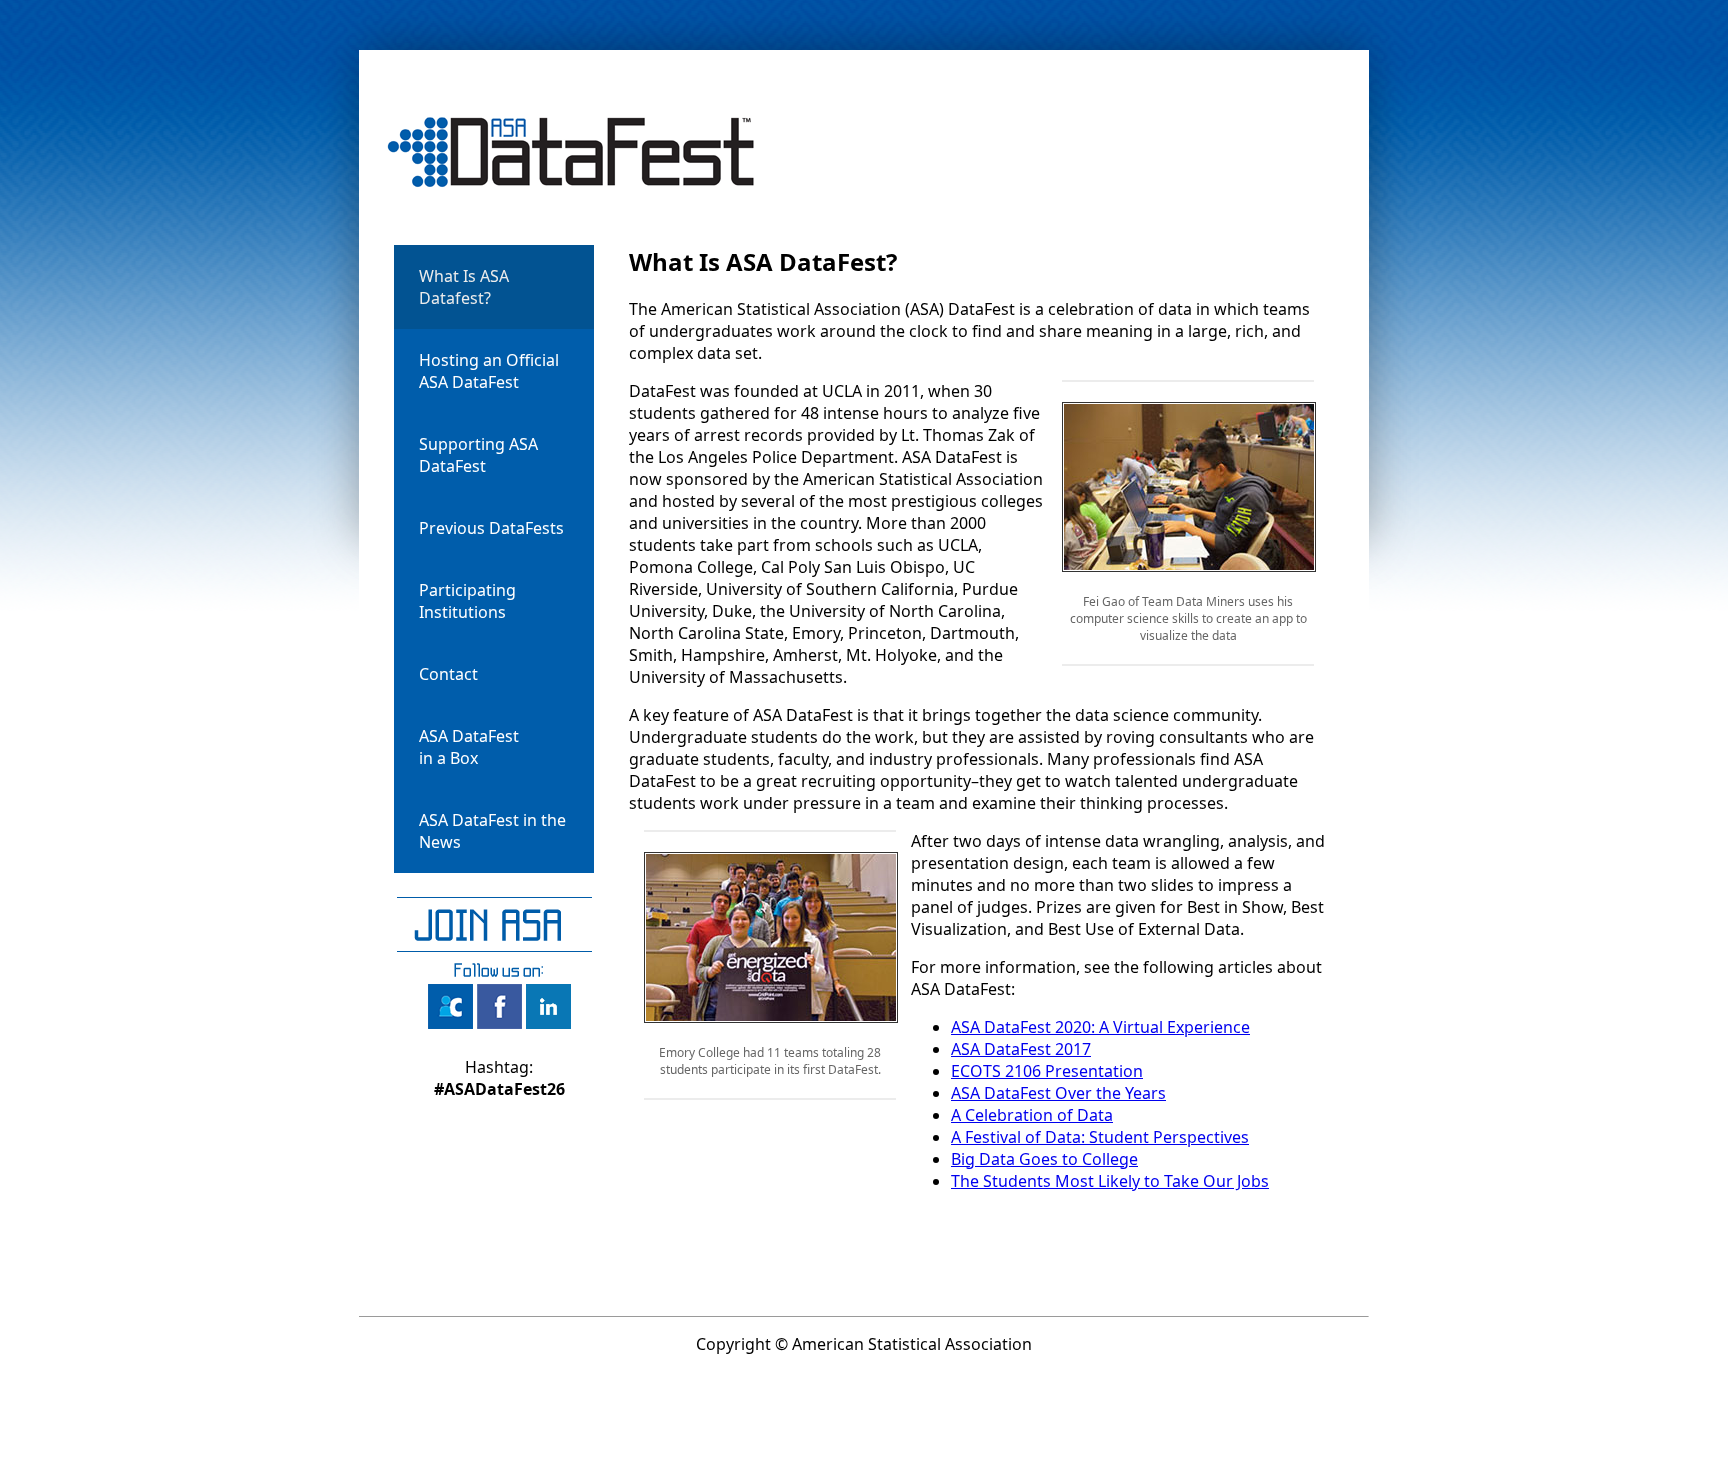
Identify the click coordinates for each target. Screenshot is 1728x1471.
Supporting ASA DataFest (478, 455)
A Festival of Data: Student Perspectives (1100, 1137)
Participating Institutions (467, 601)
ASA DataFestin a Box (469, 747)
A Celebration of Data (1032, 1115)
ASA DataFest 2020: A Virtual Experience (1100, 1027)
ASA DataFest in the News (492, 831)
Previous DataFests (491, 528)
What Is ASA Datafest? (464, 287)
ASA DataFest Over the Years (1058, 1093)
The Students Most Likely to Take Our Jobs (1110, 1181)
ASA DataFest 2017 (1021, 1049)
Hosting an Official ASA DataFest (489, 371)
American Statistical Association (912, 1344)
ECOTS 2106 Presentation (1047, 1071)
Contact (448, 674)
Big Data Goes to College (1044, 1159)
